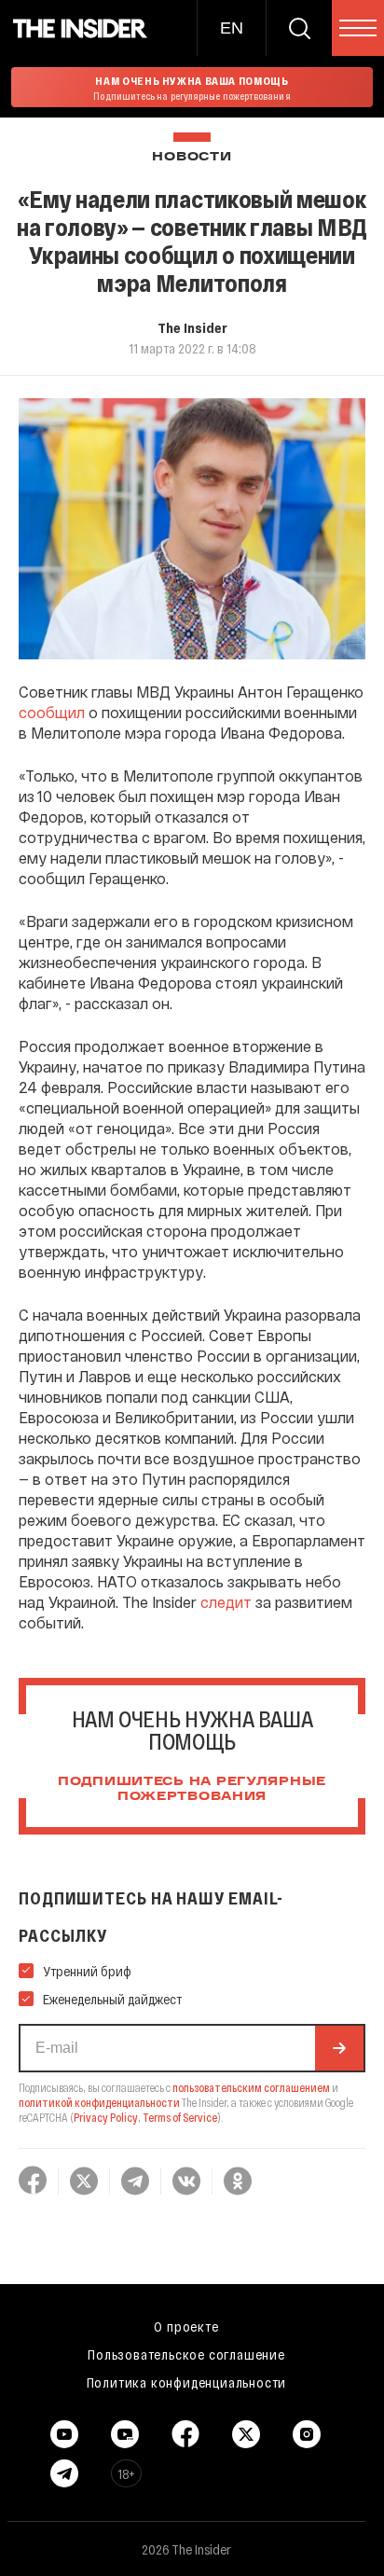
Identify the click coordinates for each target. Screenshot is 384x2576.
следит (226, 1602)
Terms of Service (180, 2117)
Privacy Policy (106, 2117)
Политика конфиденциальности (187, 2382)
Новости (192, 157)
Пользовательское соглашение (186, 2354)
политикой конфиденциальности (99, 2102)
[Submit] (339, 2048)
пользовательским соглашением (251, 2087)
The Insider (192, 327)
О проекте (186, 2326)
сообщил (52, 712)
